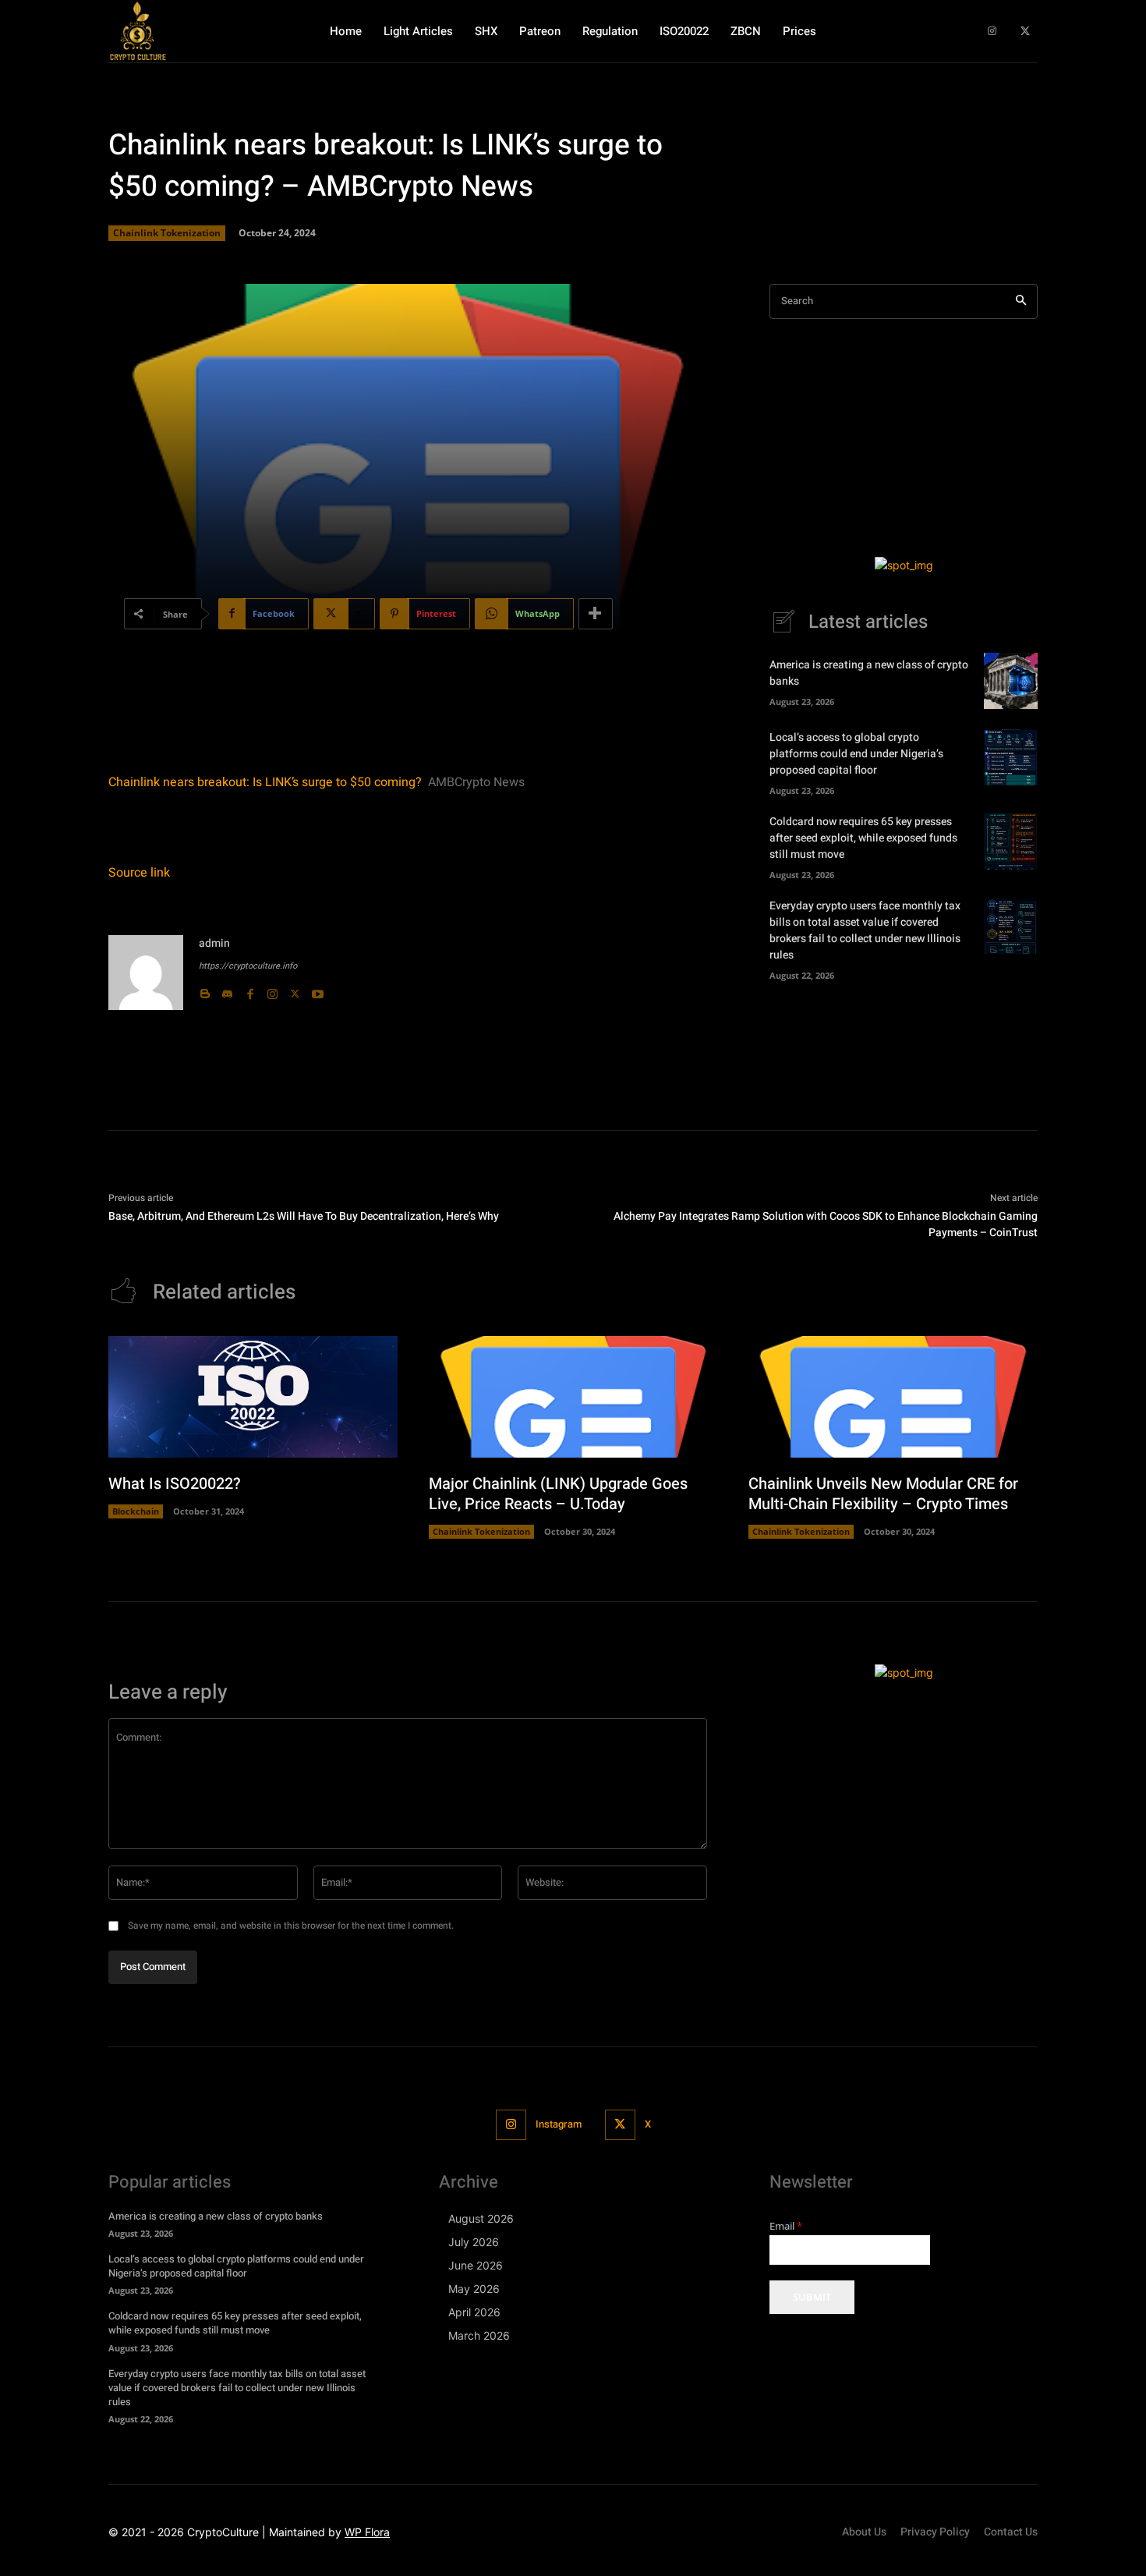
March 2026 (479, 2335)
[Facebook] (250, 990)
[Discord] (227, 990)
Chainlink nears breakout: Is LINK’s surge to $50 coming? (265, 782)
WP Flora (367, 2532)
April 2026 (474, 2312)
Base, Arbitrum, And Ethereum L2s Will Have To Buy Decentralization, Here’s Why (304, 1216)
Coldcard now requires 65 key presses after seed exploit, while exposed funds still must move (863, 838)
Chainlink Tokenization (167, 233)
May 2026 (474, 2289)
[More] (596, 614)
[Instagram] (992, 32)
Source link (139, 873)
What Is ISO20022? (175, 1484)
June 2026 (476, 2265)
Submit (812, 2297)
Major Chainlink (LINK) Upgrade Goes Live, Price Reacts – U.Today (558, 1494)
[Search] (1021, 301)
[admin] (146, 973)
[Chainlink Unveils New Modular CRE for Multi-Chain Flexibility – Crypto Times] (893, 1397)
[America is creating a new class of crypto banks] (1011, 681)
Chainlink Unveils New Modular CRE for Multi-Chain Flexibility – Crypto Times (883, 1494)
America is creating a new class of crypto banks (216, 2216)
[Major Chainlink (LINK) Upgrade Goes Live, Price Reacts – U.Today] (573, 1397)
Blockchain (136, 1511)
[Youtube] (318, 990)
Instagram (559, 2124)
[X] (1025, 32)
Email (786, 2226)
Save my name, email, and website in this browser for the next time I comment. (291, 1926)
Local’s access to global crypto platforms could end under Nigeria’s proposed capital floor (856, 754)
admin (214, 943)
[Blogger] (205, 990)
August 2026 (481, 2218)
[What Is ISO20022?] (253, 1397)
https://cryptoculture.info (248, 966)
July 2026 (474, 2242)
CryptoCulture (223, 2532)
